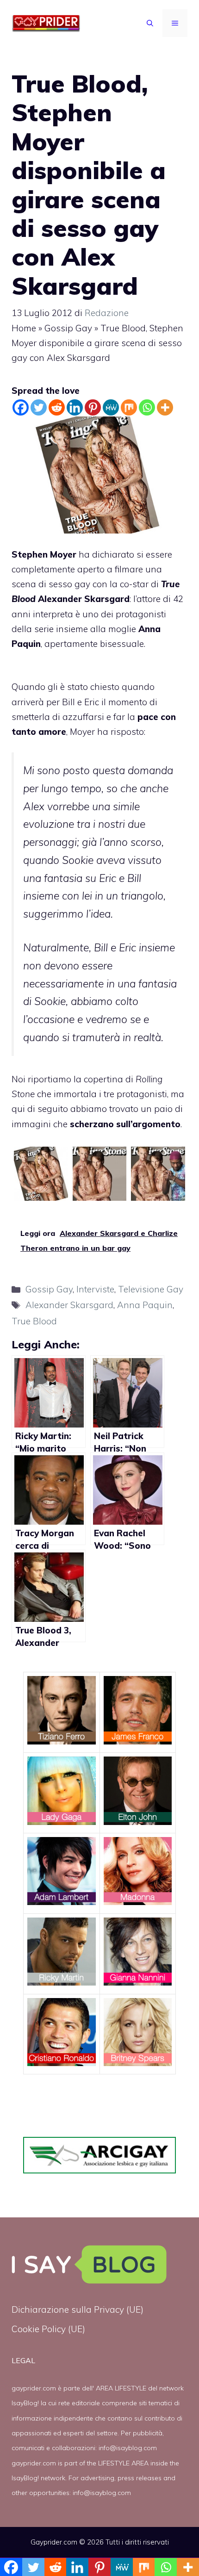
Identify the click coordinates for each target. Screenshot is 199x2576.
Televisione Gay (151, 1289)
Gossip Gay (68, 328)
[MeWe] (111, 407)
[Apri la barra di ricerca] (150, 23)
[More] (165, 407)
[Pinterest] (93, 407)
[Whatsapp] (147, 407)
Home (24, 328)
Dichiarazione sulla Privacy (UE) (78, 2309)
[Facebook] (21, 407)
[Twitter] (39, 407)
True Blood (34, 1321)
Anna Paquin (145, 1305)
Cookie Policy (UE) (48, 2329)
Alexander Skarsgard (69, 1305)
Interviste (95, 1289)
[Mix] (129, 407)
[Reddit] (57, 407)
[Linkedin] (75, 407)
